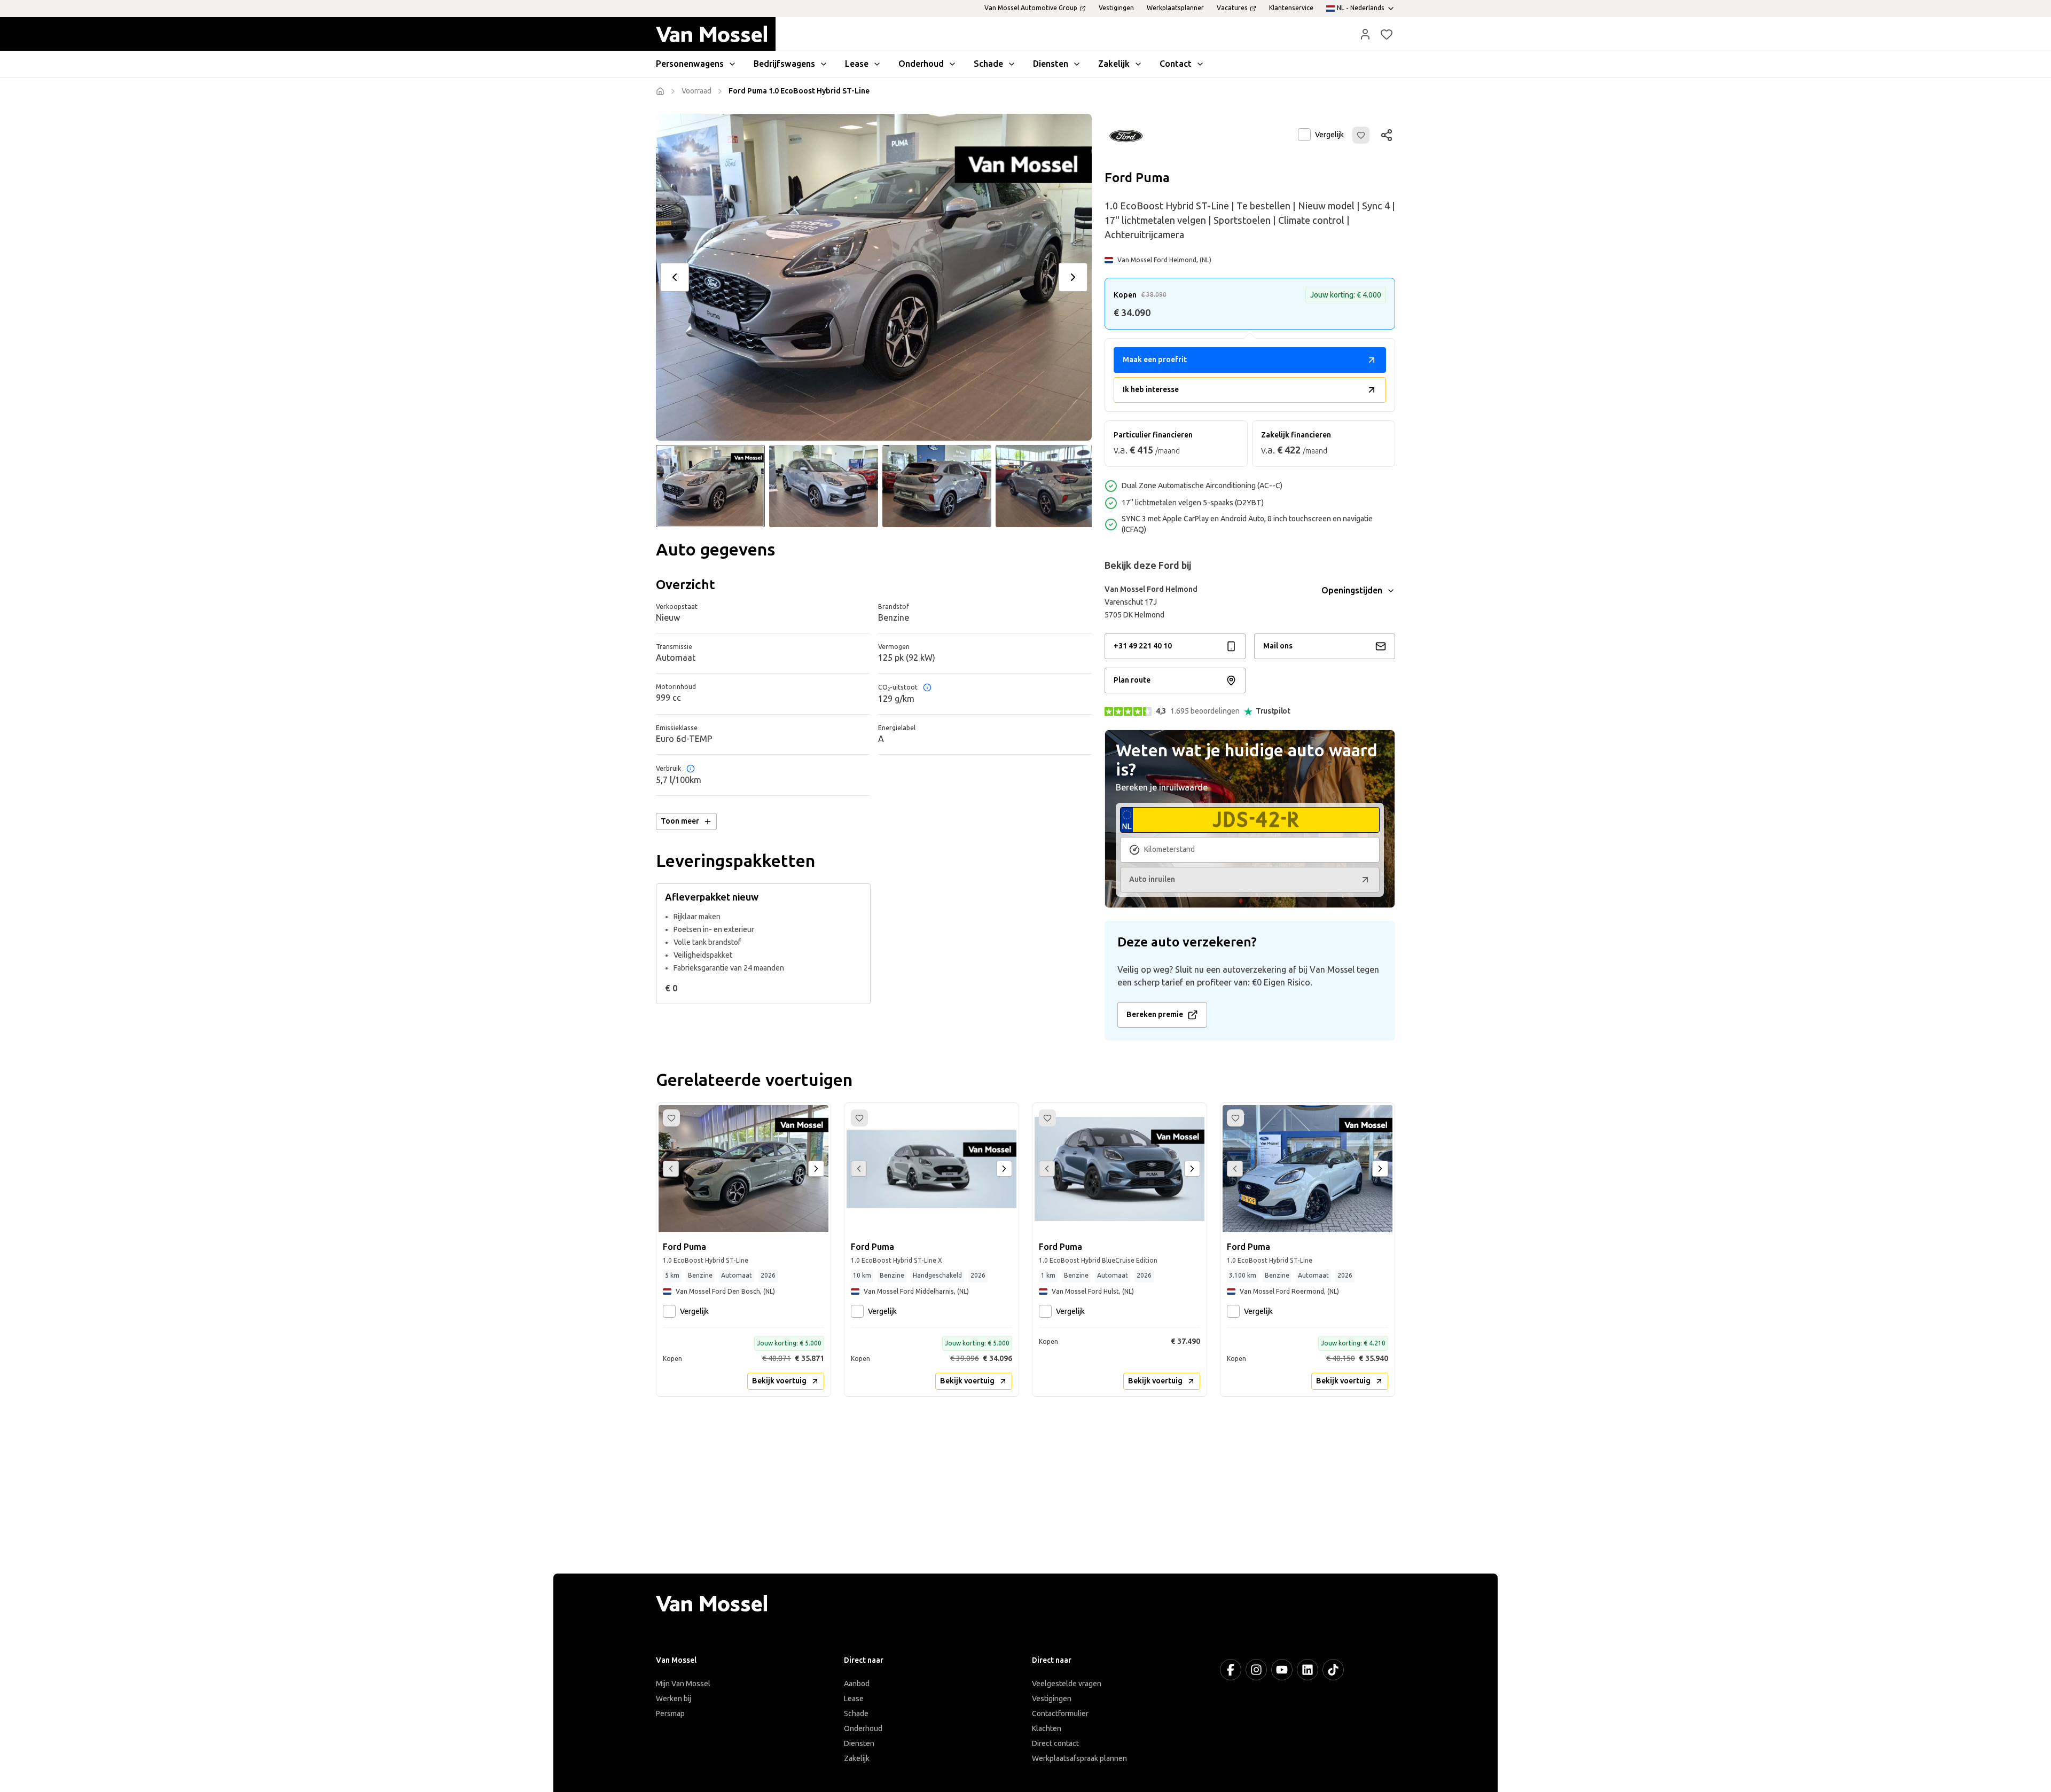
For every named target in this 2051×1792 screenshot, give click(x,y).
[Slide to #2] (824, 486)
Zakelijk (857, 1759)
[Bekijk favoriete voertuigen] (1387, 34)
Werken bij (674, 1699)
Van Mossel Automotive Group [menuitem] (1031, 8)
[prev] (675, 277)
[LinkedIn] (1308, 1670)
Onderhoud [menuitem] (921, 64)
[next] (1073, 277)
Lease (854, 1699)
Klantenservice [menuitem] (1291, 8)
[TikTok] (1333, 1670)
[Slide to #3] (937, 486)
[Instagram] (1256, 1670)
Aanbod (857, 1684)
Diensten (859, 1744)
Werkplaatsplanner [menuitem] (1175, 8)
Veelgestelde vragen (1067, 1684)
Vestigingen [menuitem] (1116, 8)
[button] (1365, 34)
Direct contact (1055, 1744)
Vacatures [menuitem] (1232, 8)
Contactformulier (1060, 1714)
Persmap (670, 1714)
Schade (856, 1714)
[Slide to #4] (1050, 486)
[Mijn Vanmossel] (1365, 34)
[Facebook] (1231, 1670)
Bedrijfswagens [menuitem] (784, 64)
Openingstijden (1352, 590)
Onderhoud (863, 1729)
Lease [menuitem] (857, 64)
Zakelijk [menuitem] (1114, 64)
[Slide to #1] (710, 486)
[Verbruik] (691, 769)
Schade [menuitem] (988, 64)
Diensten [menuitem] (1051, 64)
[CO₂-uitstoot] (927, 687)
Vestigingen (1052, 1699)
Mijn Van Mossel (683, 1684)
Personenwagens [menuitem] (690, 64)
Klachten (1047, 1729)
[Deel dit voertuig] (1387, 135)
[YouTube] (1282, 1670)
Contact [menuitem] (1176, 64)
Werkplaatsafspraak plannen (1079, 1759)
